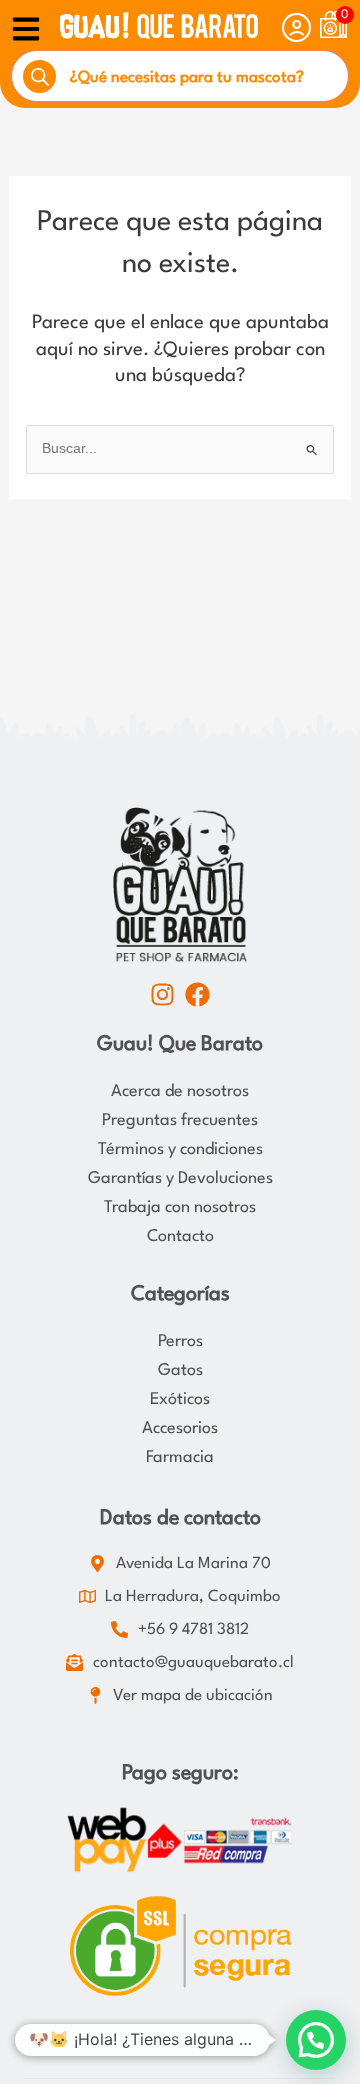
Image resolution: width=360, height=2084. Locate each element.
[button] (316, 2040)
